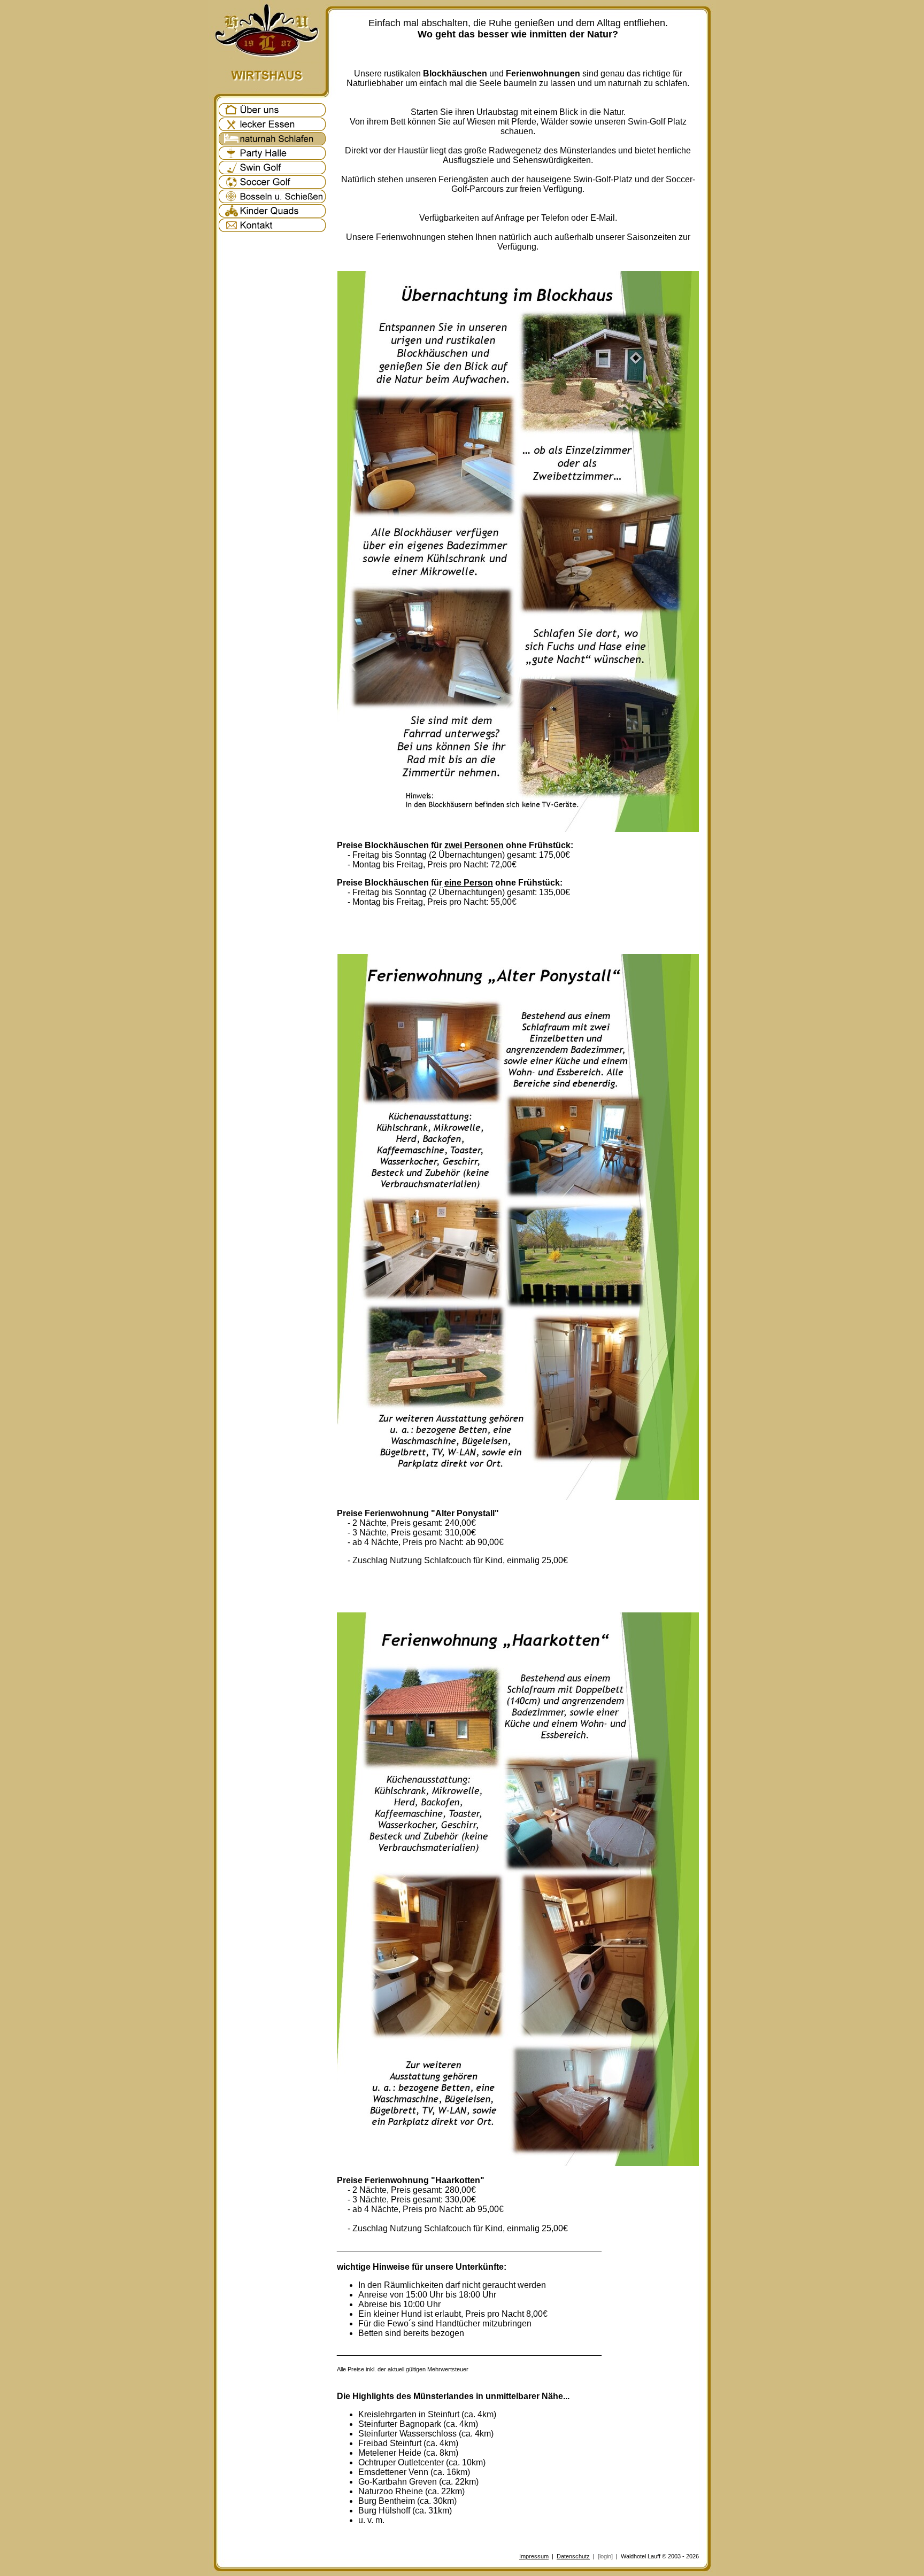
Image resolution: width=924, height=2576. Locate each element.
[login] (605, 2556)
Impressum (534, 2556)
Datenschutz (573, 2556)
